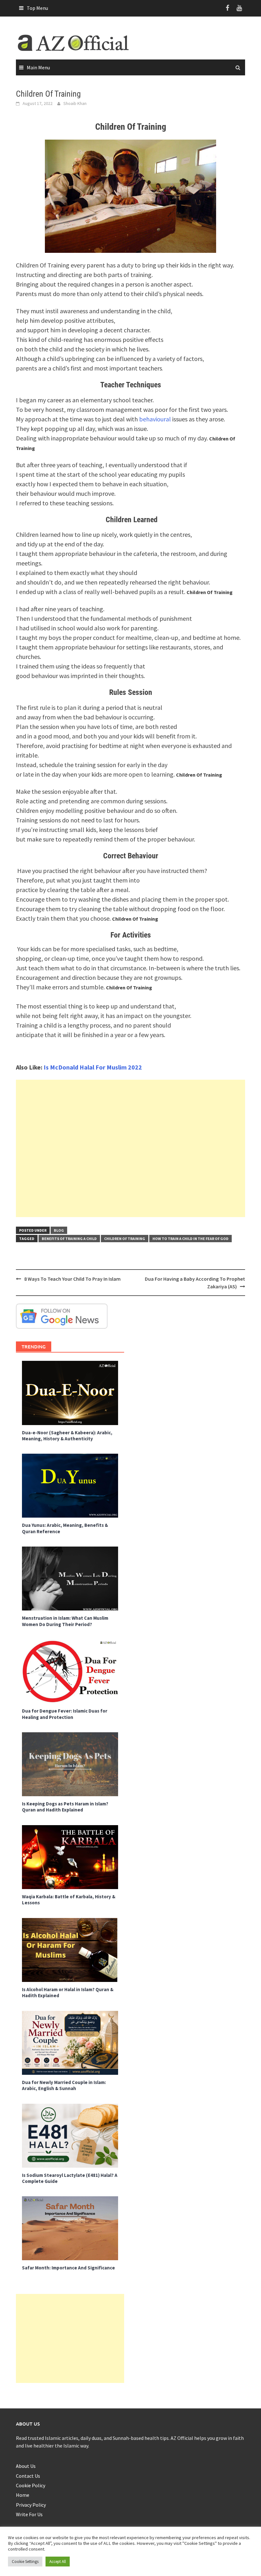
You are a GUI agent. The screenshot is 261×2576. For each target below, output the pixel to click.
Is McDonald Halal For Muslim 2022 (93, 1067)
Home (23, 2495)
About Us (26, 2466)
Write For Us (29, 2514)
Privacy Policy (31, 2505)
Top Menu (37, 8)
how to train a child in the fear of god (190, 1239)
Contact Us (28, 2476)
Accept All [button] (58, 2562)
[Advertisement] (130, 1148)
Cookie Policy (31, 2485)
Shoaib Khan (75, 103)
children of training (125, 1239)
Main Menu (38, 67)
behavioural (155, 419)
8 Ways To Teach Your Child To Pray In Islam (72, 1279)
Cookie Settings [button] (25, 2562)
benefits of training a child (69, 1239)
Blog (59, 1230)
